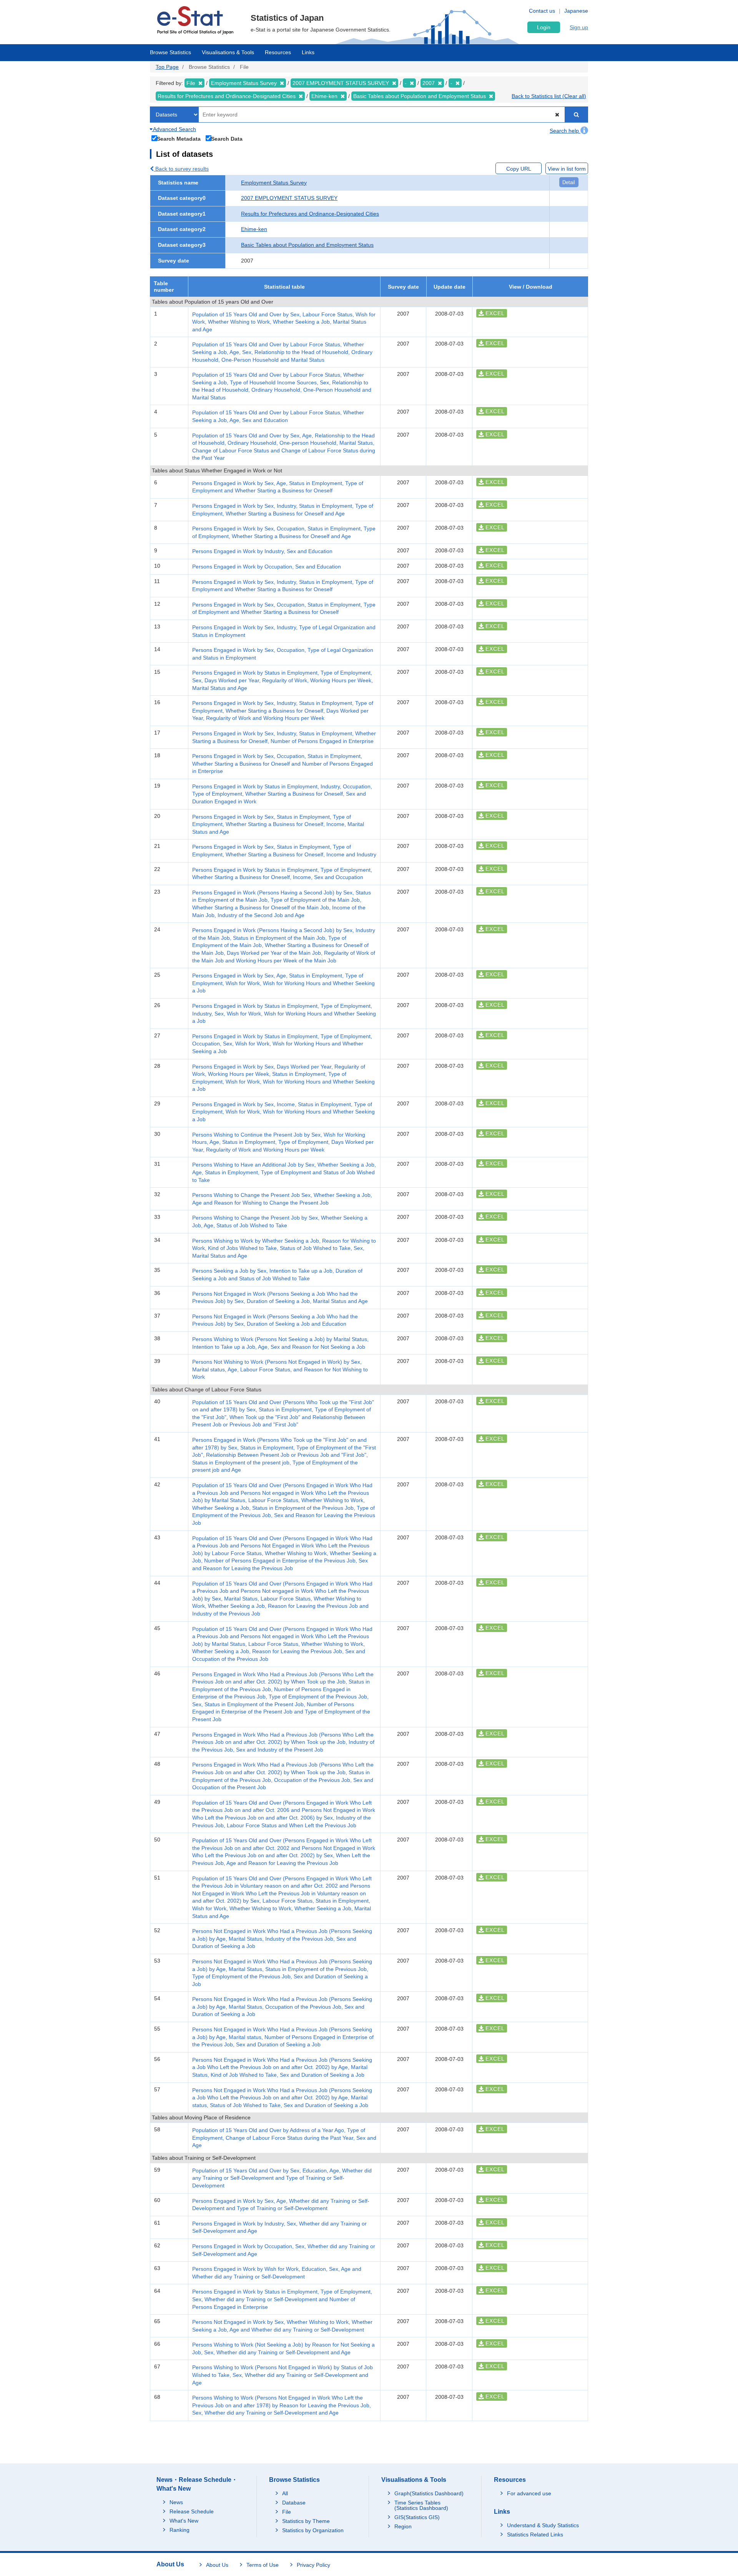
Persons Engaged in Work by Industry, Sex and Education (262, 551)
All (285, 2493)
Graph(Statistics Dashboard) (429, 2493)
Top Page (167, 67)
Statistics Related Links (535, 2534)
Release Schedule (192, 2511)
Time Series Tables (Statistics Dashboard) (421, 2505)
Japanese (576, 11)
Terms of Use (263, 2565)
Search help (565, 131)
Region (403, 2526)
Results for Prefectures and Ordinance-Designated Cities (310, 214)
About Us (217, 2565)
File (287, 2512)
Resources (278, 52)
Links (308, 52)
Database (294, 2503)
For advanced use (529, 2493)
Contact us (542, 11)
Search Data (227, 139)
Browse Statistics (170, 52)
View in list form (567, 169)
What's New (184, 2521)
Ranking (180, 2530)
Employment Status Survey (274, 183)
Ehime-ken (254, 229)
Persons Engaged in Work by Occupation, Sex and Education (267, 567)
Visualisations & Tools (228, 52)
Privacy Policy (313, 2565)
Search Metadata (179, 139)
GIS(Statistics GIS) (417, 2517)
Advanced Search (174, 129)
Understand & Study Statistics (543, 2525)
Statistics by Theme (306, 2521)
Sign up (579, 27)
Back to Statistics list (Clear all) (549, 96)
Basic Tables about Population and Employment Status (307, 245)
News (176, 2502)
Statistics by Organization (313, 2530)
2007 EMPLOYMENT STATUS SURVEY (289, 198)
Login (544, 27)
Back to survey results (181, 169)
